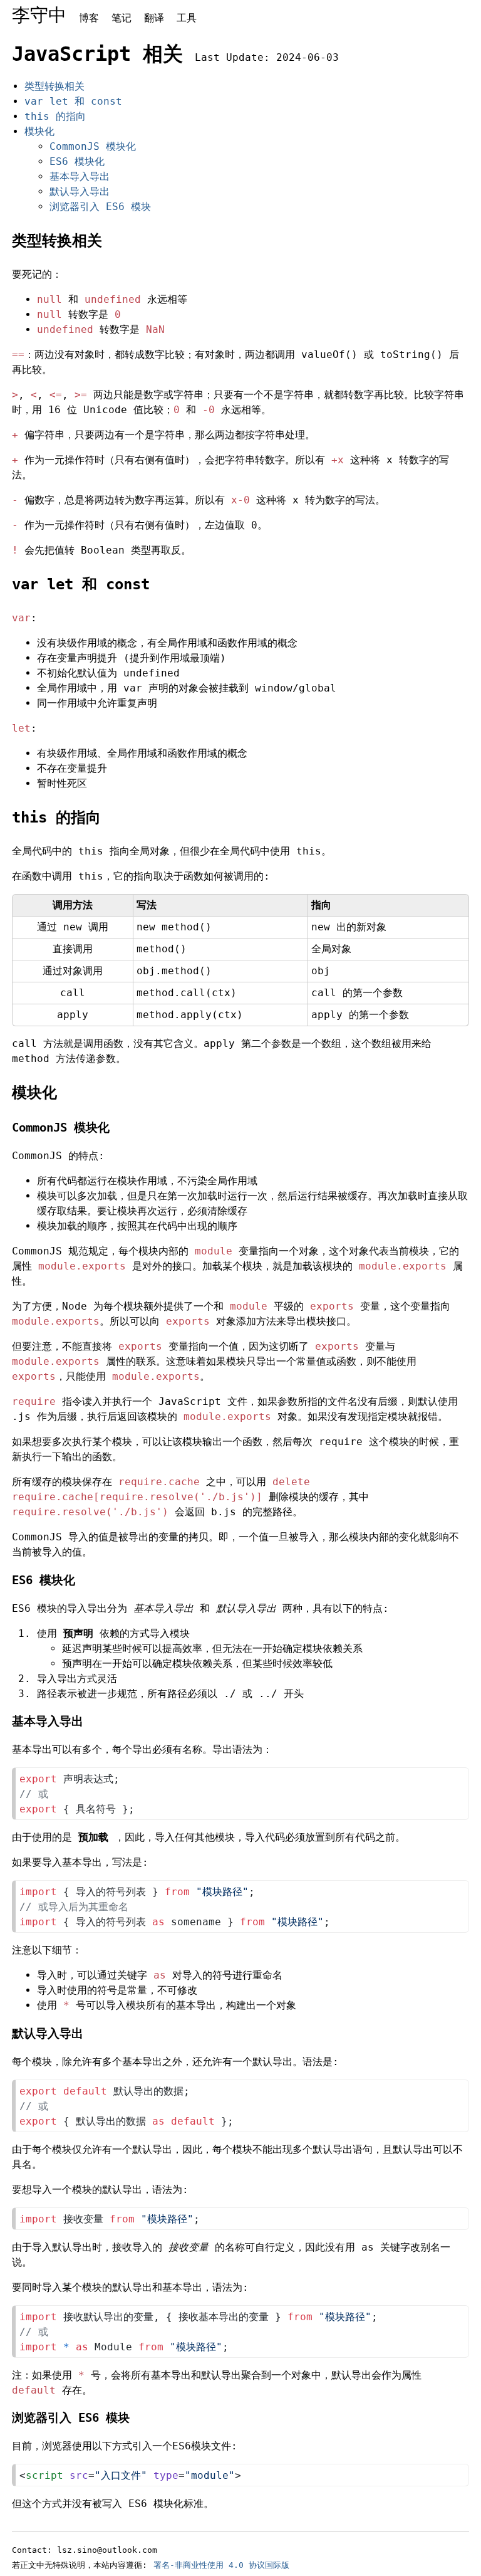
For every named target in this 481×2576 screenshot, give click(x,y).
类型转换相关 (54, 86)
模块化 (39, 131)
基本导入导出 (80, 176)
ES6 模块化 (77, 161)
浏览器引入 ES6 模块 (100, 207)
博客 (89, 18)
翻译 (154, 18)
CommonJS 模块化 (93, 146)
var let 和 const (73, 101)
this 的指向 (55, 116)
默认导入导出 (80, 192)
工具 (187, 18)
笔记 (122, 18)
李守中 (39, 15)
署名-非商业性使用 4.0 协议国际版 (221, 2565)
